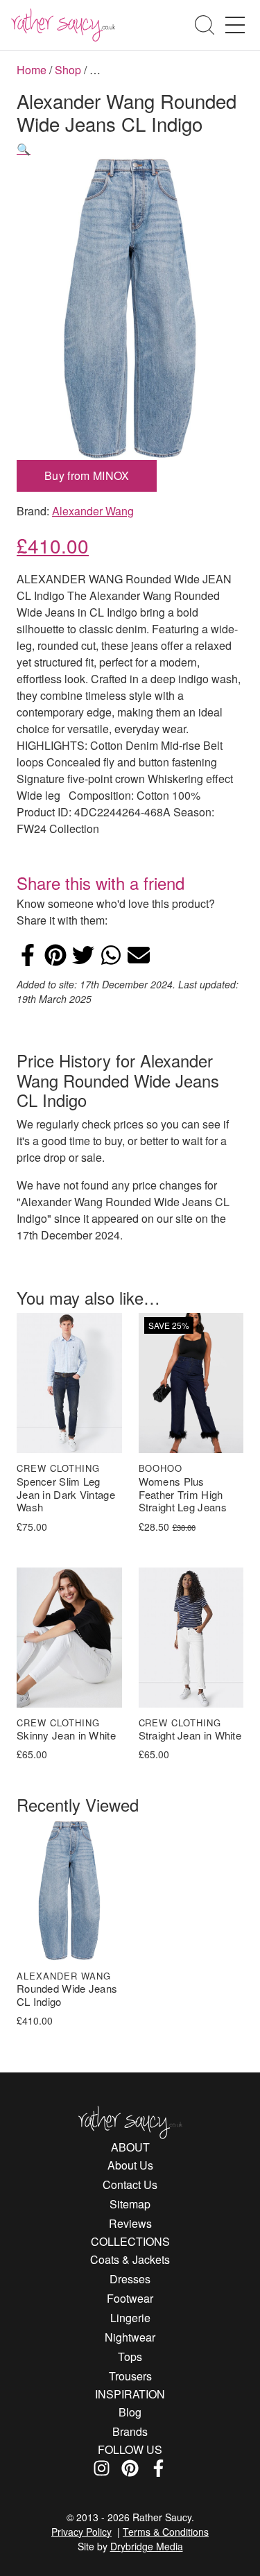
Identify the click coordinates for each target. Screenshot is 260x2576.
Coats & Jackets (130, 2259)
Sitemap (130, 2204)
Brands (130, 2431)
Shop (68, 70)
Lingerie (130, 2318)
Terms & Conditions (166, 2532)
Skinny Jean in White (66, 1736)
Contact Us (130, 2184)
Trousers (130, 2376)
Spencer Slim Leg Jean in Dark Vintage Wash (66, 1495)
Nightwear (130, 2337)
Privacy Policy (81, 2532)
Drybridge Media (147, 2546)
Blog (130, 2412)
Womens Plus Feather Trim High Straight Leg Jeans (183, 1495)
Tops (130, 2356)
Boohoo (161, 1468)
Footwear (130, 2298)
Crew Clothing (58, 1468)
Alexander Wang (93, 511)
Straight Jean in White (190, 1736)
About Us (130, 2165)
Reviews (130, 2223)
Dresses (130, 2279)
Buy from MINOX (87, 475)
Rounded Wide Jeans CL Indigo (67, 1995)
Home (32, 70)
